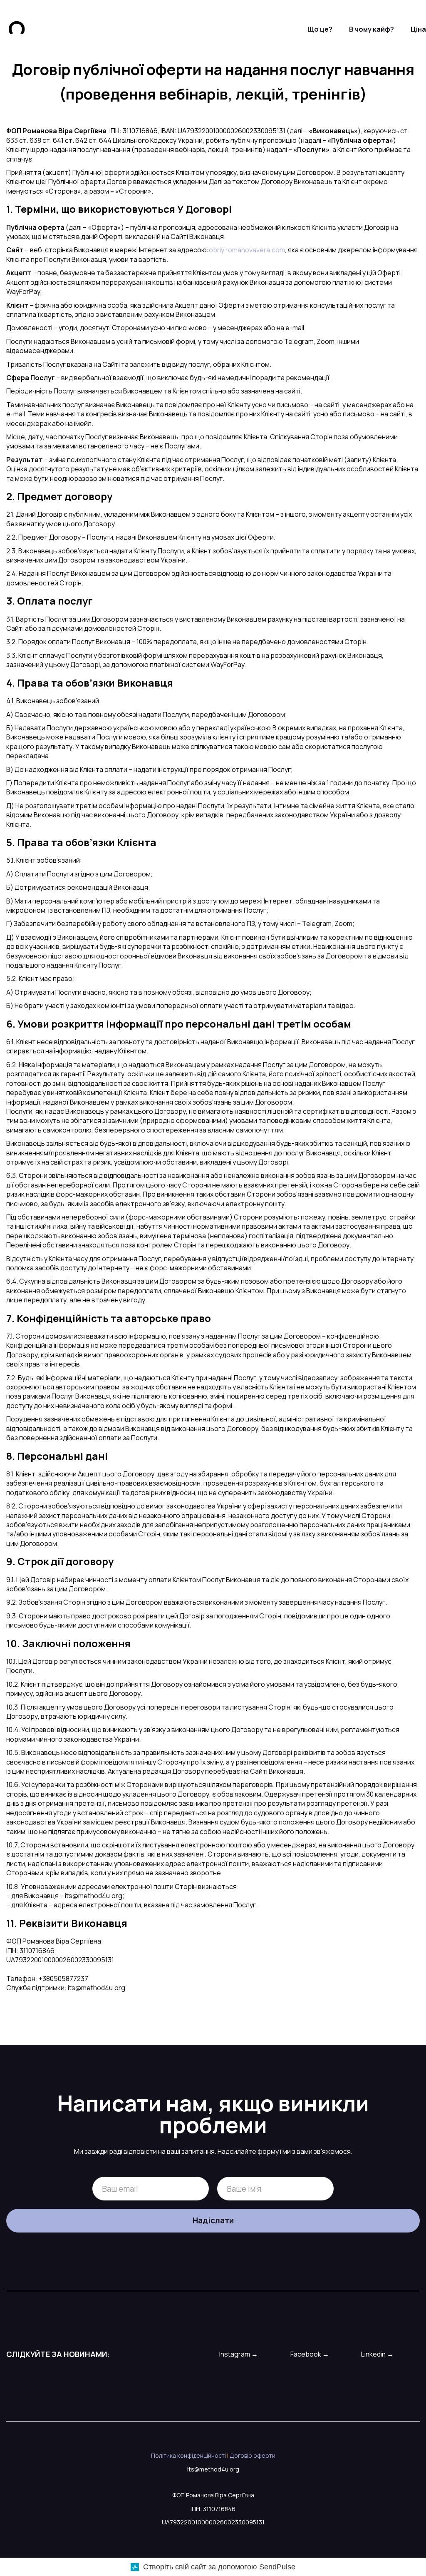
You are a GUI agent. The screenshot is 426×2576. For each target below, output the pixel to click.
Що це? (320, 29)
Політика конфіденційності (188, 2455)
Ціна (418, 29)
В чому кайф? (372, 29)
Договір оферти (253, 2455)
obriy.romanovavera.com (247, 250)
